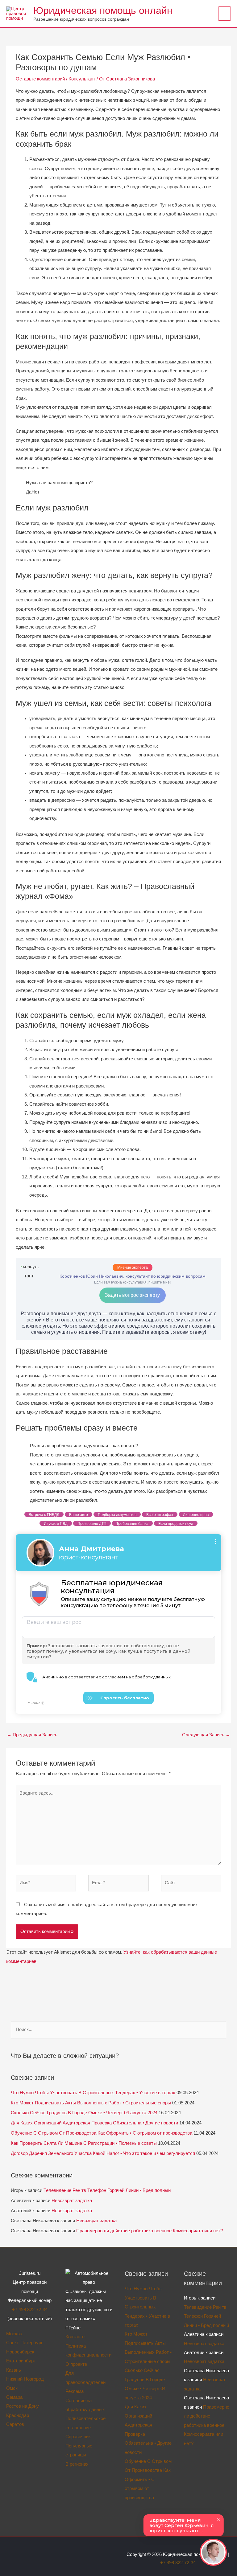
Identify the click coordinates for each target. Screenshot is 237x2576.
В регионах (77, 2464)
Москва (14, 2334)
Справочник (78, 2437)
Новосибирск (20, 2352)
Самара (14, 2397)
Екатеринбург (21, 2361)
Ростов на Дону (23, 2406)
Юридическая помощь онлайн (103, 10)
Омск (12, 2388)
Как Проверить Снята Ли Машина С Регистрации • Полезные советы (84, 2143)
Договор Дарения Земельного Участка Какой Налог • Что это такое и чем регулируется (103, 2153)
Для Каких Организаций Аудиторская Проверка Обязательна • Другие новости (94, 2123)
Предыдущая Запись (32, 1735)
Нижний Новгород (25, 2379)
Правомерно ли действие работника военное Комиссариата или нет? (150, 2231)
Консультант (82, 79)
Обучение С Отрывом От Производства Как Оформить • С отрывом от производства (102, 2133)
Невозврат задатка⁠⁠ (72, 2201)
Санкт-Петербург (24, 2343)
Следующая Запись (206, 1735)
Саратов (15, 2424)
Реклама (75, 2391)
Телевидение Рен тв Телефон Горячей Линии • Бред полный (107, 2190)
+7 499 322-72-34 (30, 2310)
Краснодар (18, 2415)
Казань (14, 2370)
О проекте (76, 2364)
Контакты (75, 2337)
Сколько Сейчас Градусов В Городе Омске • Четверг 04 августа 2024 (84, 2113)
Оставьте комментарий (40, 79)
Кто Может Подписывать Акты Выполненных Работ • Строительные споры (91, 2103)
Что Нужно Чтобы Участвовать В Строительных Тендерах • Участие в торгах (93, 2093)
